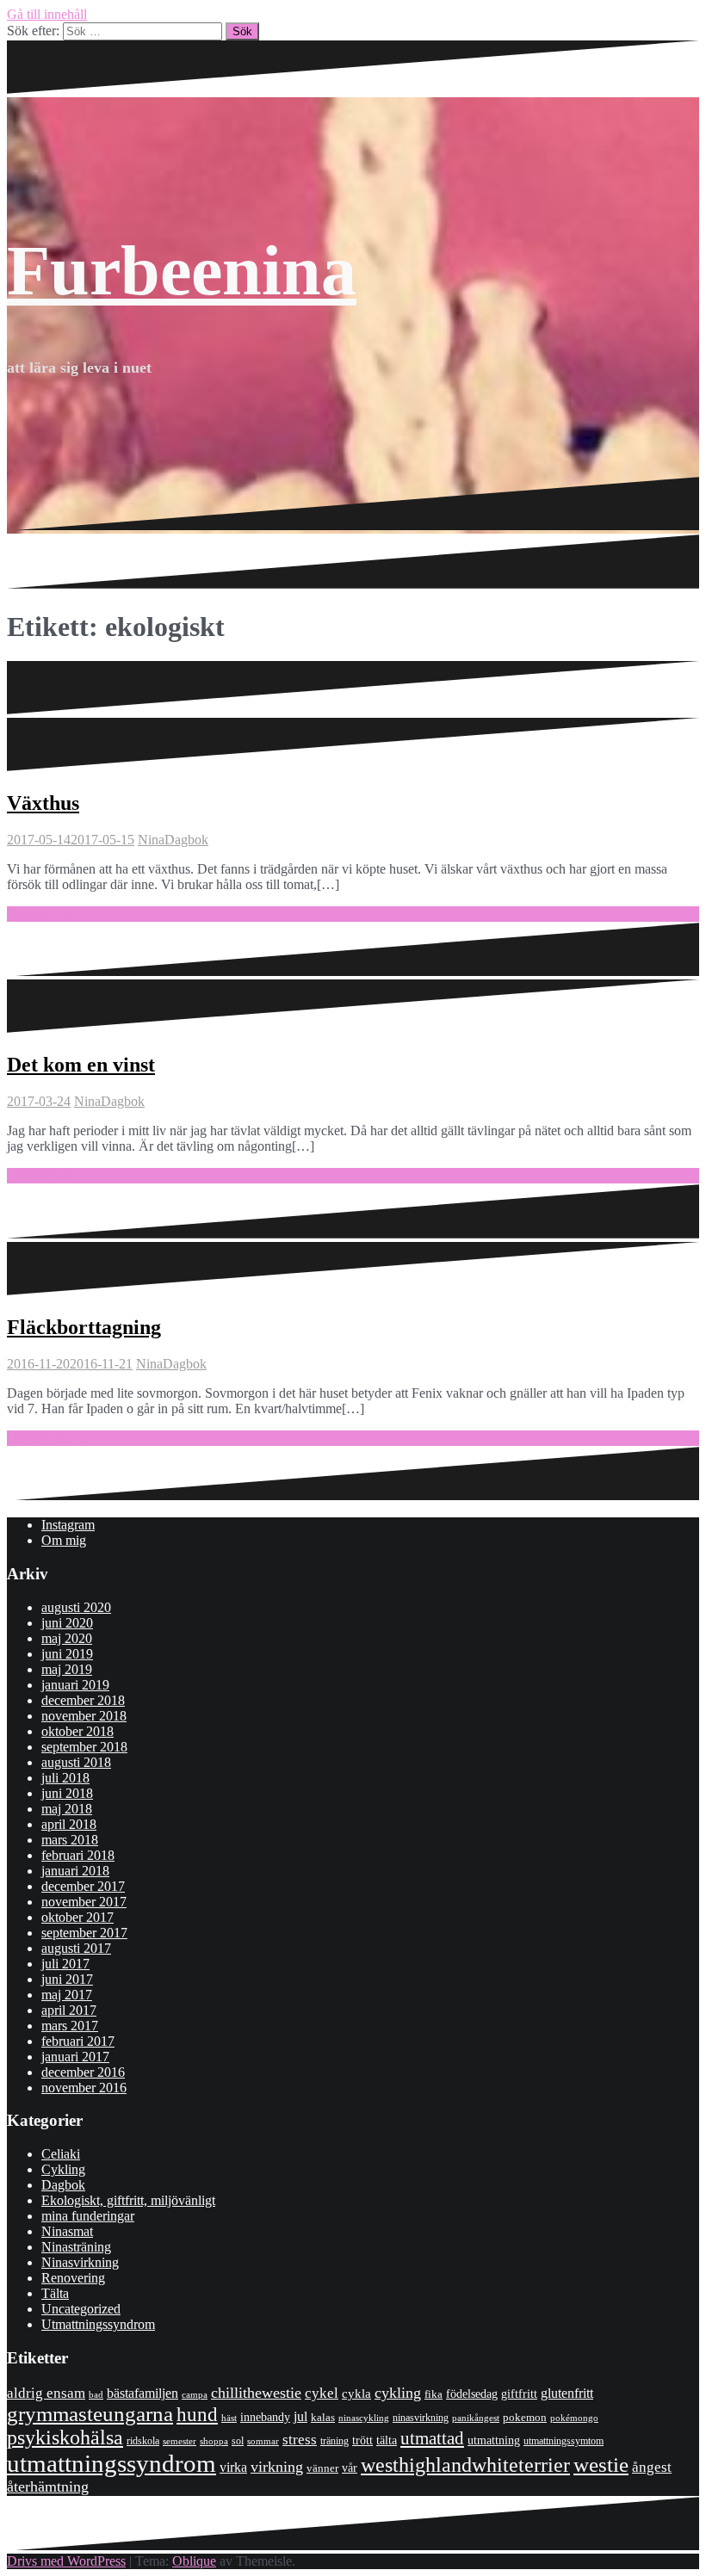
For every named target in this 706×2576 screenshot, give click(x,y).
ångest (652, 2467)
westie (601, 2465)
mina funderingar (88, 2216)
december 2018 (83, 1700)
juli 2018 (65, 1778)
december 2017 (83, 1886)
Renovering (73, 2278)
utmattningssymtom (564, 2441)
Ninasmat (67, 2231)
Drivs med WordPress (66, 2561)
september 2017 (84, 1933)
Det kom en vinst (81, 1065)
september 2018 (84, 1747)
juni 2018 (67, 1793)
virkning (277, 2467)
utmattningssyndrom (111, 2463)
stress (300, 2440)
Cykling (63, 2169)
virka (233, 2467)
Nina (151, 840)
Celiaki (61, 2154)
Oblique (194, 2561)
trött (362, 2440)
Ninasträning (76, 2247)
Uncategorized (81, 2309)
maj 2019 (67, 1669)
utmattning (494, 2440)
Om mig (64, 1540)
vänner (322, 2468)
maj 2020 (67, 1638)
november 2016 (84, 2088)
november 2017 (84, 1902)
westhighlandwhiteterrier (465, 2465)
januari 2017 (75, 2057)
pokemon (525, 2417)
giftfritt (519, 2394)
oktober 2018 (77, 1731)
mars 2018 (70, 1840)
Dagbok (186, 840)
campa (195, 2394)
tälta (387, 2440)
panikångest (476, 2418)
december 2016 (83, 2072)
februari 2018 (78, 1855)
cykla (356, 2393)
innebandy (265, 2417)
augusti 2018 (76, 1762)
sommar (263, 2441)
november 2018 (84, 1716)
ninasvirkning (421, 2418)
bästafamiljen (142, 2393)
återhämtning (48, 2486)
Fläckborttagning (84, 1327)
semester (180, 2441)
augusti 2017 (76, 1948)
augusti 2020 (76, 1607)
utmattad (432, 2438)
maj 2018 (67, 1809)
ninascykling (364, 2418)
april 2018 (69, 1824)
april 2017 (69, 2010)
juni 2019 (67, 1654)
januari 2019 (75, 1685)
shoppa (214, 2441)
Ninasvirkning (80, 2262)
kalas (323, 2417)
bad (96, 2394)
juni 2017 (67, 1979)
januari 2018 (75, 1871)
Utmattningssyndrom (98, 2324)
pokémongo (574, 2418)
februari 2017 (78, 2041)
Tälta (55, 2293)
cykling (398, 2393)
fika (434, 2394)
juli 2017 (65, 1964)
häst (229, 2418)
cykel (322, 2393)
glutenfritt (567, 2393)
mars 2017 (70, 2026)
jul (300, 2416)
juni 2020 (67, 1623)
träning (334, 2441)
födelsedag (472, 2394)
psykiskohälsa (65, 2437)
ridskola (143, 2441)
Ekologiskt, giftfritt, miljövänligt (128, 2200)
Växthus (43, 803)
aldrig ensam (46, 2393)
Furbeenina (182, 271)
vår (350, 2468)
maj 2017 (67, 1995)
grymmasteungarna (90, 2414)
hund (197, 2415)
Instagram (68, 1525)
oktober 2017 (77, 1917)
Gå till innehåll (47, 14)
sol (238, 2441)
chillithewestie (256, 2393)
